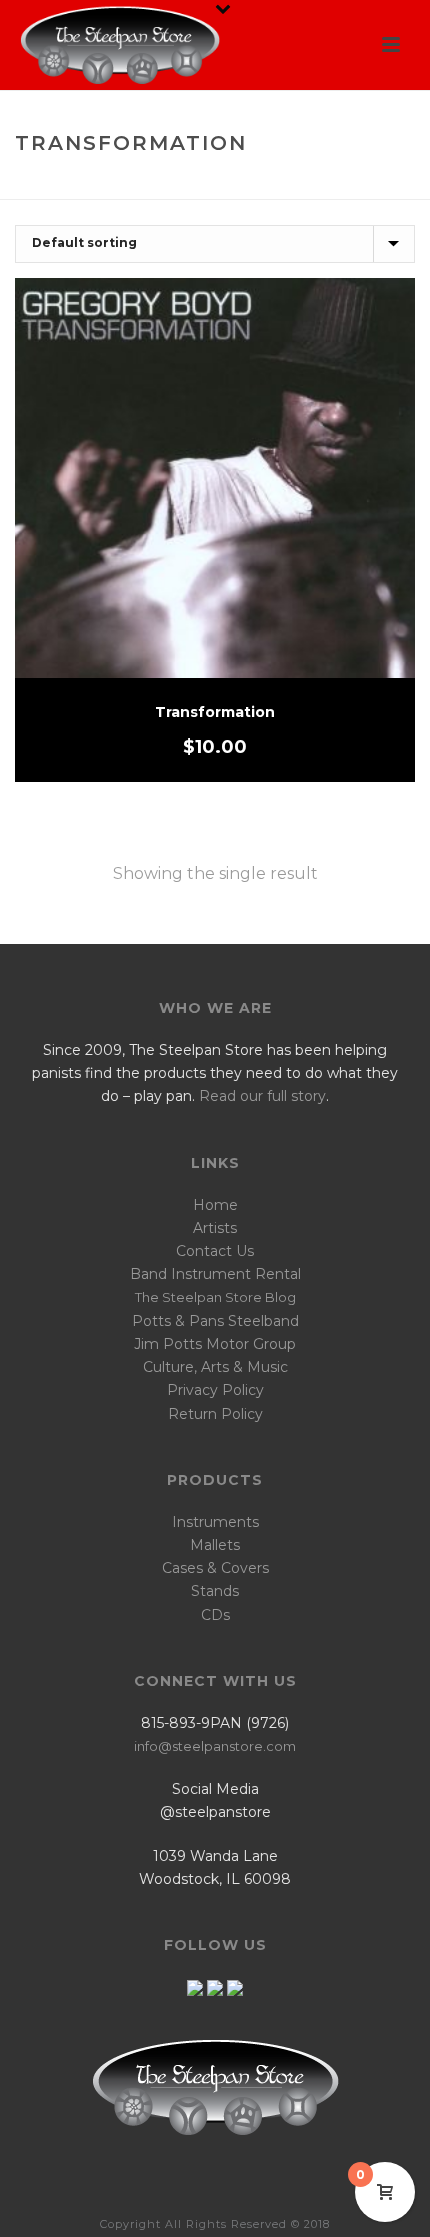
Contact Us (215, 1251)
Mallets (215, 1545)
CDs (215, 1615)
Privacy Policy (215, 1390)
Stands (215, 1591)
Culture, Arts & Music (215, 1367)
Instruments (215, 1522)
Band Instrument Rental (215, 1274)
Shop (173, 185)
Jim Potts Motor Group (215, 1344)
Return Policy (215, 1414)
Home (123, 185)
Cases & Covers (215, 1568)
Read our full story (262, 1096)
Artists (215, 1228)
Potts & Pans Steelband (215, 1321)
